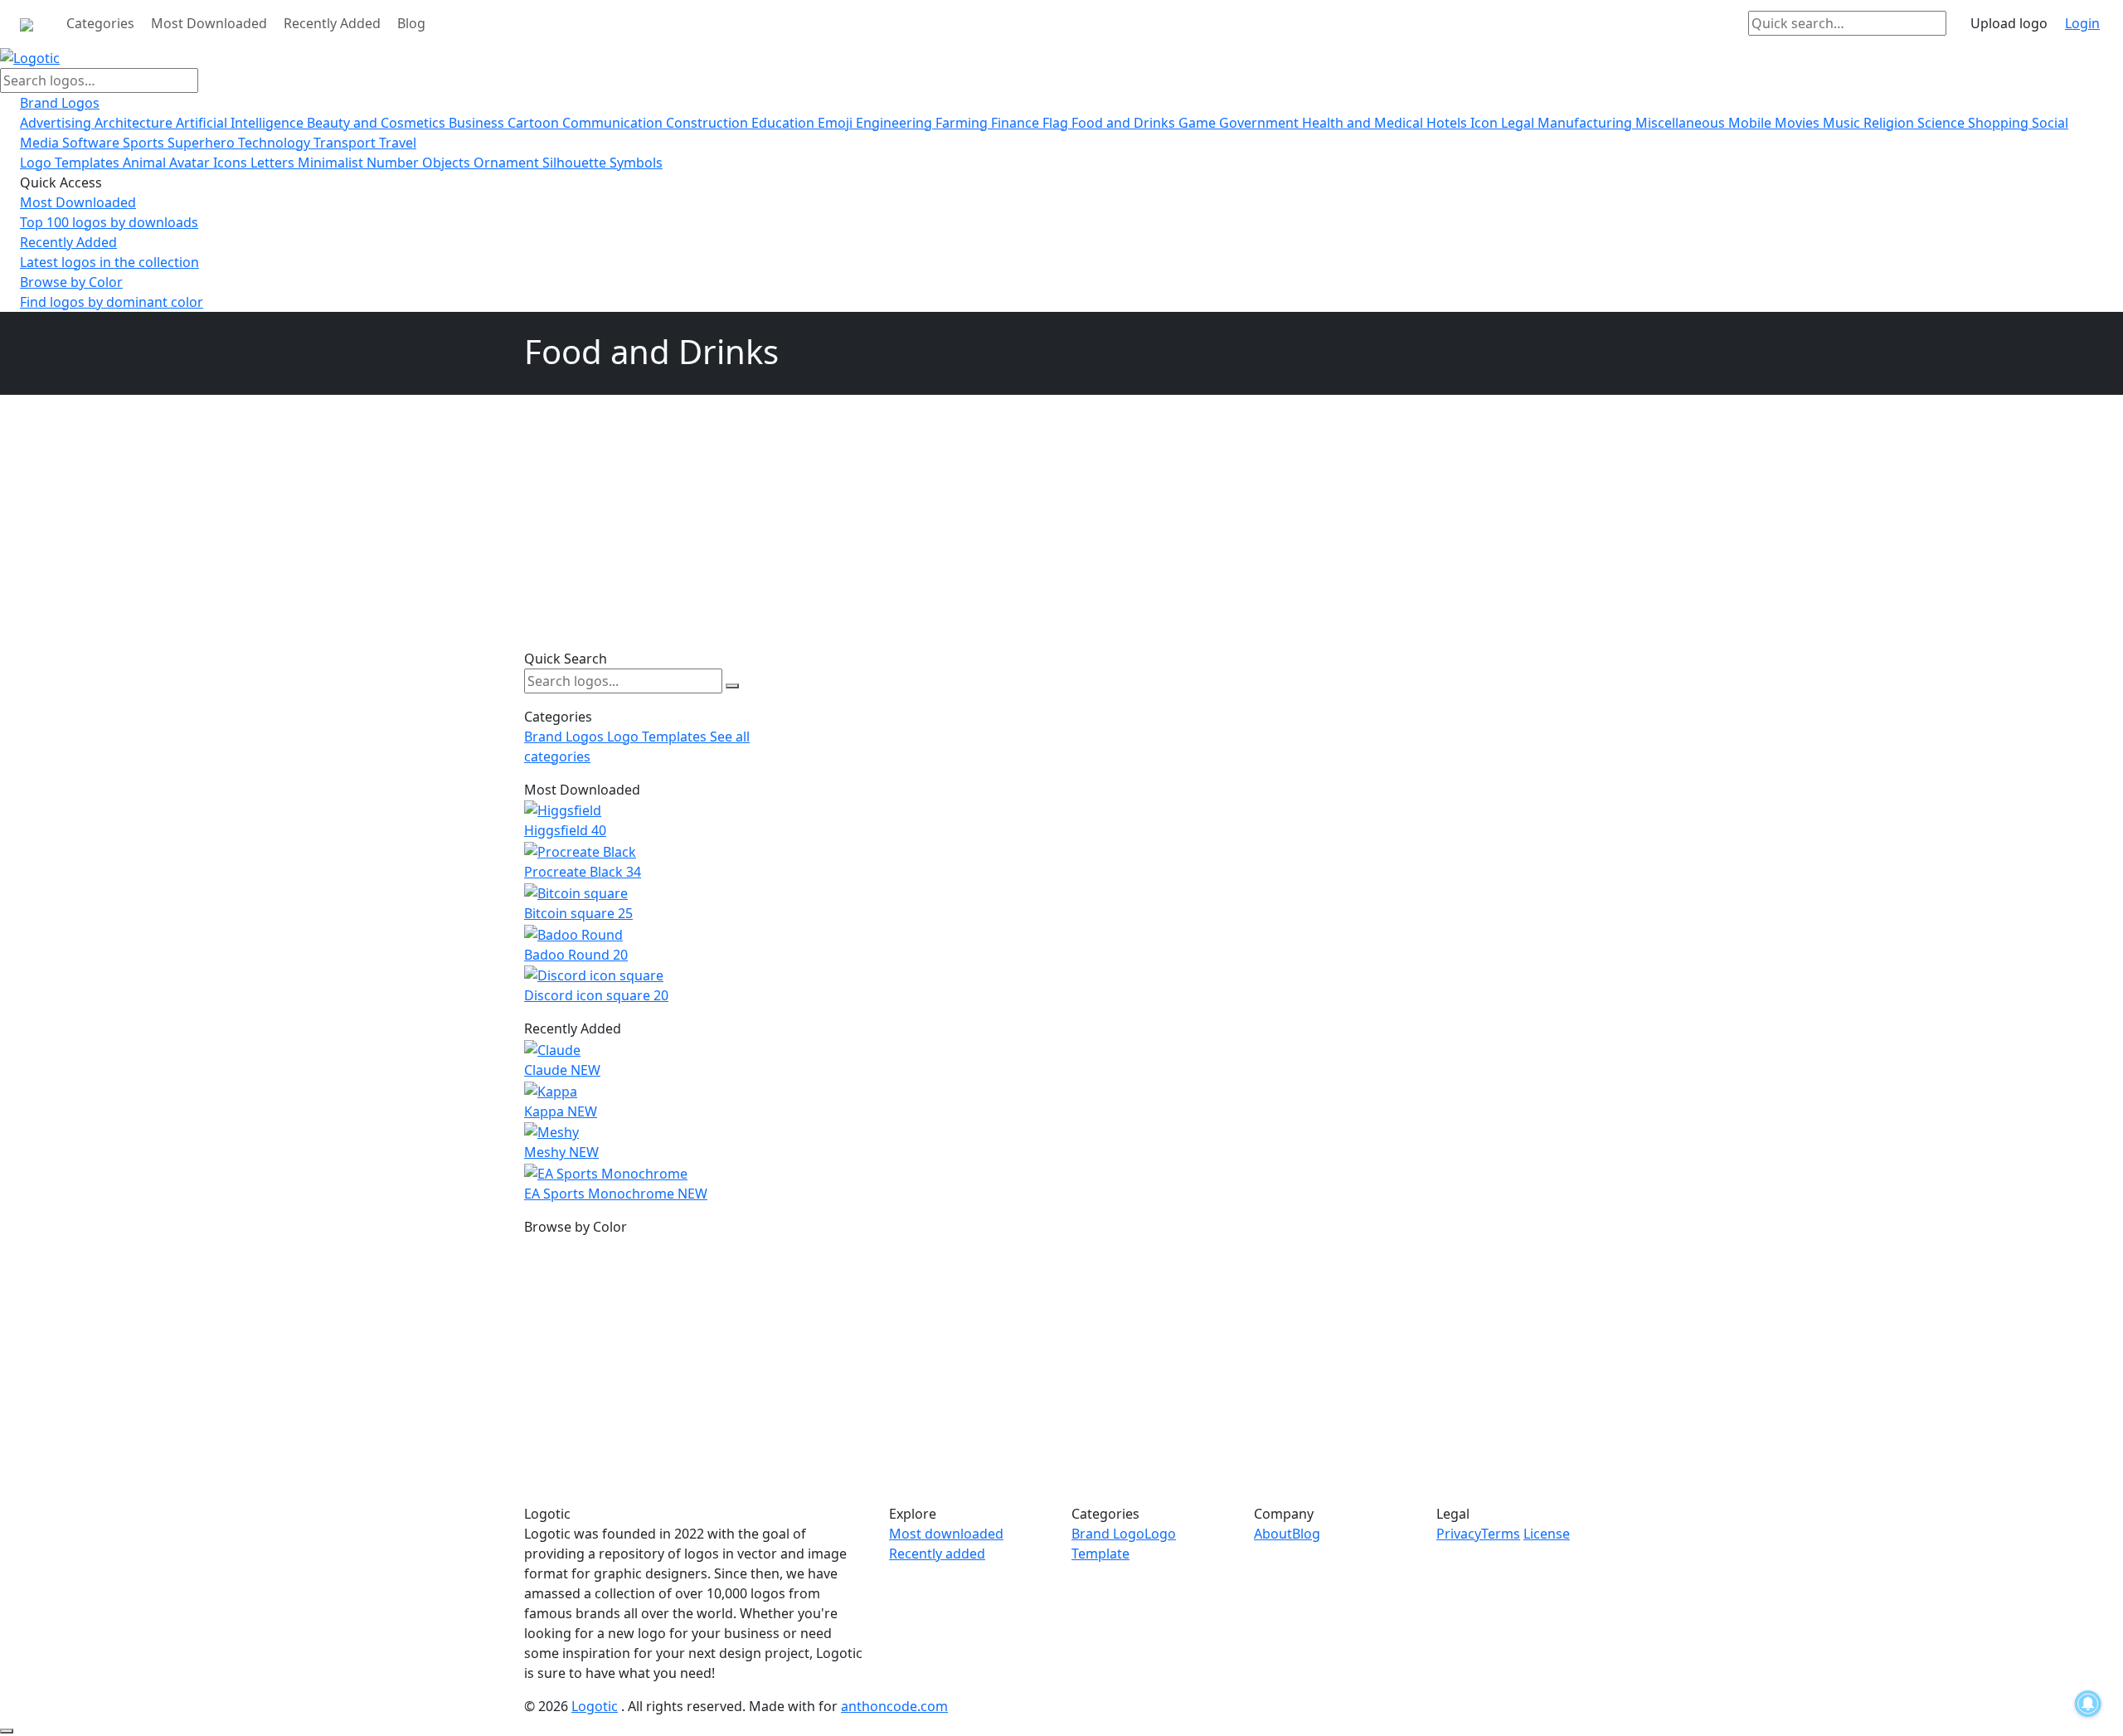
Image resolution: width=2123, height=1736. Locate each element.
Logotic (595, 1706)
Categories (100, 23)
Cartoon (535, 123)
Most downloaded (946, 1534)
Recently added (937, 1554)
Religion (1890, 123)
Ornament (508, 163)
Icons (232, 163)
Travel (398, 143)
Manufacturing (1586, 123)
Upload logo (2009, 23)
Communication (614, 123)
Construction (709, 123)
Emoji (837, 123)
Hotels (1448, 123)
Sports (145, 143)
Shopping (2000, 123)
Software (92, 143)
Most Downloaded (209, 23)
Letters (274, 163)
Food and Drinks (1125, 123)
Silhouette (576, 163)
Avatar (191, 163)
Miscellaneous (1682, 123)
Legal (1519, 123)
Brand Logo (1108, 1534)
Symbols (636, 163)
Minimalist (332, 163)
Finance (1017, 123)
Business (478, 123)
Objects (448, 163)
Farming (963, 123)
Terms (1501, 1534)
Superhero (203, 143)
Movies (1799, 123)
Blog (411, 23)
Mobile (1751, 123)
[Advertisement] (651, 532)
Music (1843, 123)
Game (1199, 123)
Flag (1057, 123)
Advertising (57, 123)
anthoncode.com (894, 1706)
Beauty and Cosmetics (378, 123)
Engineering (896, 123)
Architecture (135, 123)
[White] (525, 1247)
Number (394, 163)
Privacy (1459, 1534)
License (1547, 1534)
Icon (1486, 123)
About (1273, 1534)
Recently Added (332, 23)
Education (785, 123)
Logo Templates (71, 163)
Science (1943, 123)
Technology (276, 143)
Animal (146, 163)
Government (1261, 123)
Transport (346, 143)
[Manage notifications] (2088, 1704)
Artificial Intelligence (241, 123)
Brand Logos (60, 103)
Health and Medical (1364, 123)
